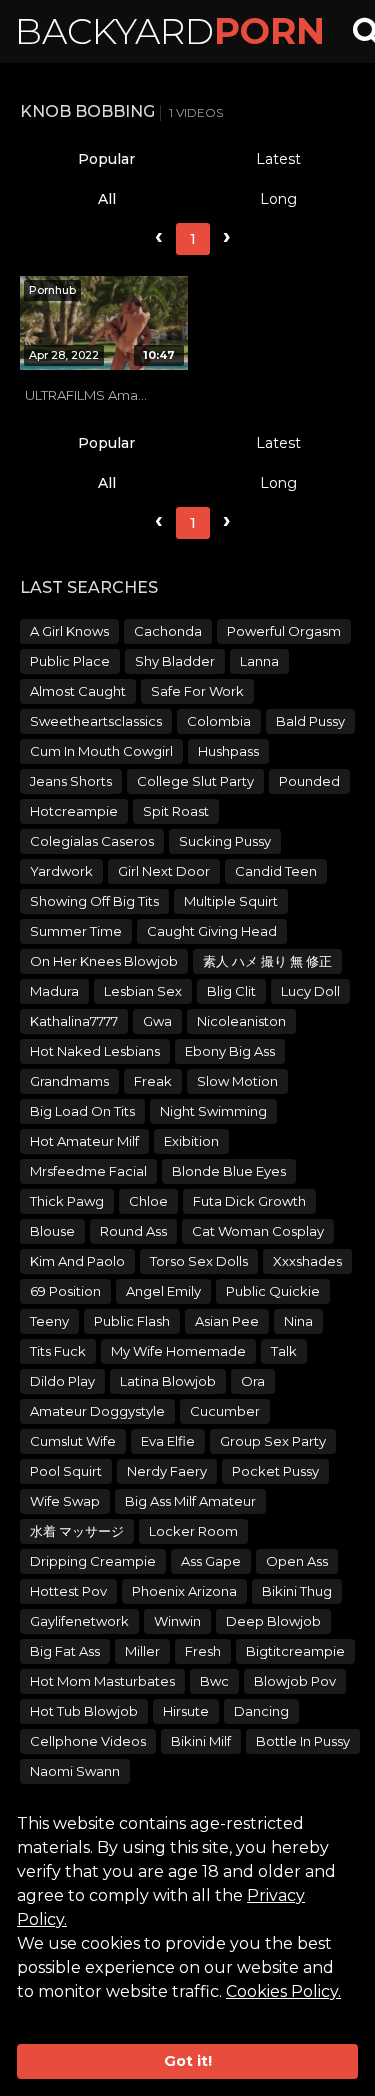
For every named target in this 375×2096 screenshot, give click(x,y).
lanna (259, 661)
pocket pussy (275, 1471)
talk (284, 1351)
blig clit (231, 991)
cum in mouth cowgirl (101, 751)
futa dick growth (249, 1201)
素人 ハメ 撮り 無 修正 (267, 961)
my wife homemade (178, 1351)
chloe (148, 1201)
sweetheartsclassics (96, 721)
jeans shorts (71, 781)
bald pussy (310, 721)
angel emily (163, 1291)
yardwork (61, 871)
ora (253, 1381)
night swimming (213, 1111)
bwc (214, 1681)
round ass (133, 1231)
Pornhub (52, 290)
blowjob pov (295, 1681)
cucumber (225, 1411)
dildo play (62, 1381)
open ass (297, 1561)
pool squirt (66, 1471)
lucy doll (310, 991)
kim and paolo (77, 1261)
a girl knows (69, 631)
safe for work (197, 691)
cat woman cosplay (258, 1231)
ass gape (211, 1561)
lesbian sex (143, 991)
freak (153, 1081)
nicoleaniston (241, 1021)
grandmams (69, 1081)
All (107, 199)
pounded (309, 781)
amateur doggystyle (97, 1411)
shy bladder (175, 661)
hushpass (228, 751)
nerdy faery (167, 1471)
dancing (261, 1711)
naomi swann (75, 1771)
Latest (278, 159)
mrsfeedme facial (88, 1171)
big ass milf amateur (190, 1501)
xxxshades (307, 1261)
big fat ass (65, 1651)
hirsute (186, 1711)
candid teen (276, 871)
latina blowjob (168, 1381)
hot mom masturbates (102, 1681)
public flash (132, 1321)
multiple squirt (231, 901)
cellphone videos (88, 1741)
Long (278, 199)
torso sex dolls (199, 1261)
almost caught (78, 691)
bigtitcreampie (295, 1651)
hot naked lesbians (95, 1051)
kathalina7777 (74, 1021)
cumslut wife (73, 1441)
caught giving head (212, 931)
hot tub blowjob (84, 1711)
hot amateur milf (84, 1141)
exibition (191, 1141)
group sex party (273, 1441)
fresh (203, 1651)
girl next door (164, 871)
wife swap (65, 1501)
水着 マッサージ (77, 1531)
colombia (219, 721)
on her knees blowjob (104, 961)
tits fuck (58, 1351)
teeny (49, 1321)
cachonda (168, 631)
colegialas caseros (92, 841)
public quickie (273, 1291)
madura (54, 991)
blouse (52, 1231)
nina (298, 1321)
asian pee (227, 1321)
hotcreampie (74, 811)
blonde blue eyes (229, 1171)
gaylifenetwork (79, 1621)
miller (142, 1651)
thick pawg (67, 1201)
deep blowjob (273, 1621)
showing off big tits (94, 901)
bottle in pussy (303, 1741)
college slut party (195, 781)
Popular (106, 159)
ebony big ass (230, 1051)
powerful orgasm (284, 631)
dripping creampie (93, 1561)
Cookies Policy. (283, 1991)
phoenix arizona (184, 1591)
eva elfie (168, 1441)
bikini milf (201, 1741)
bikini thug (297, 1591)
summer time (76, 931)
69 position (65, 1291)
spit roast (176, 811)
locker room (193, 1531)
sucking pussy (225, 841)
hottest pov (68, 1591)
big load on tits (82, 1111)
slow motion (237, 1081)
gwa (157, 1021)
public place (70, 661)
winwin (177, 1621)
